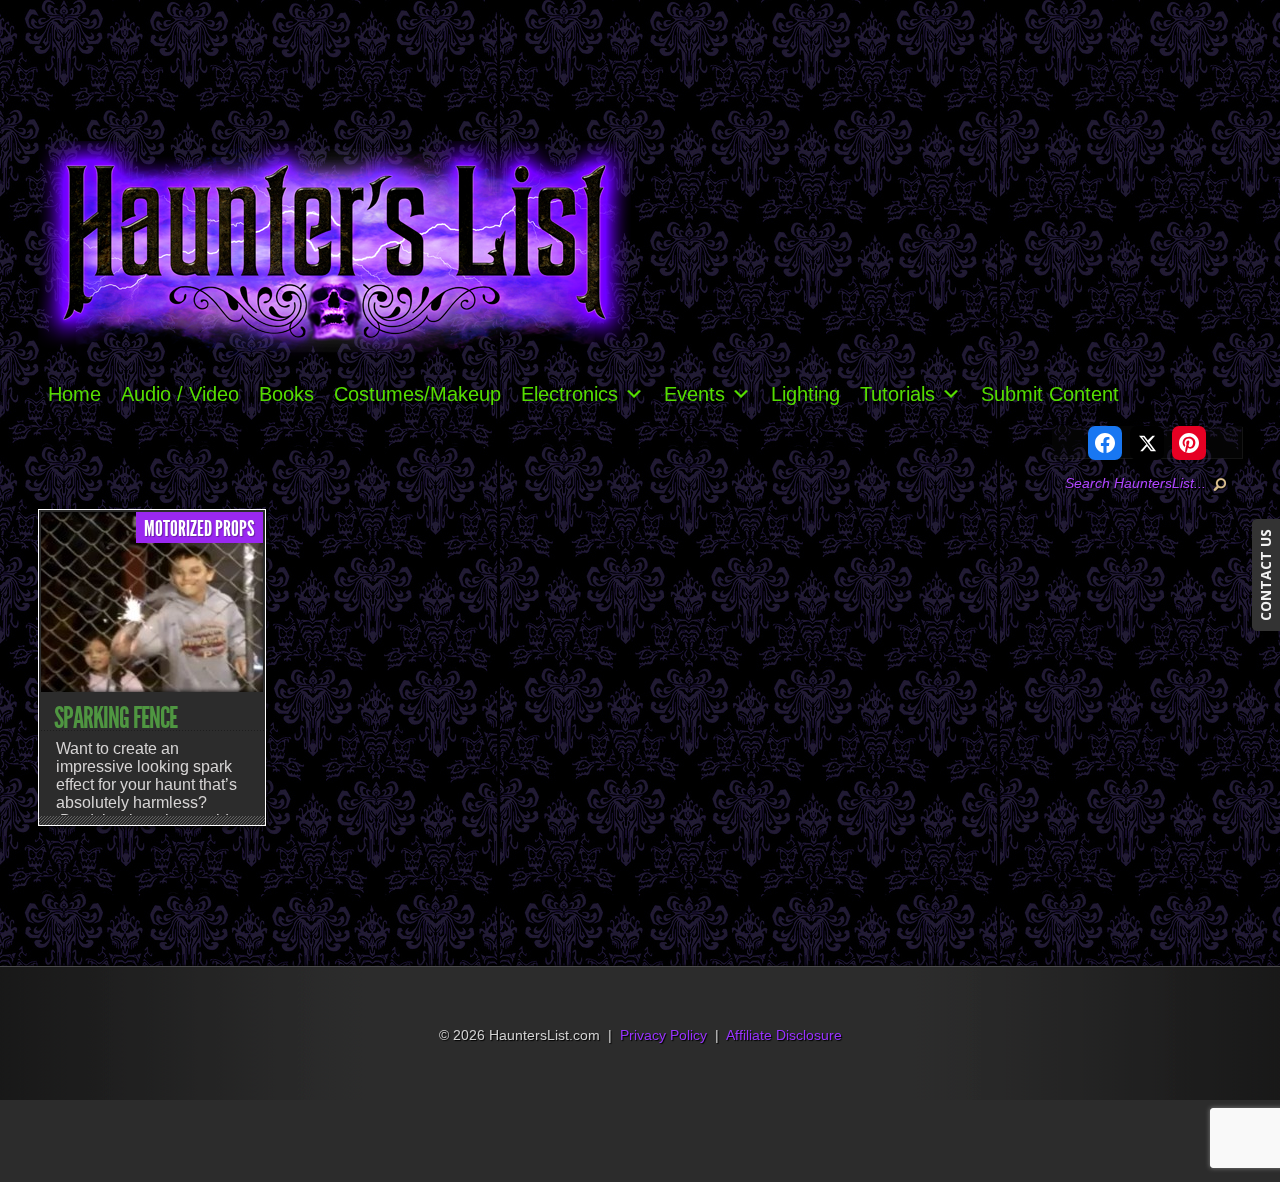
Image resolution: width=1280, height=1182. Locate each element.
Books (286, 394)
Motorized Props (199, 529)
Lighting (805, 394)
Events (694, 394)
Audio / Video (180, 394)
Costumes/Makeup (417, 394)
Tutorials (897, 394)
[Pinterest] (1189, 443)
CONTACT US (1265, 575)
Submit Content (1050, 394)
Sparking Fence (115, 718)
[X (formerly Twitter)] (1147, 443)
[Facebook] (1105, 443)
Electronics (569, 394)
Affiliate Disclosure (784, 1035)
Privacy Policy (663, 1035)
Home (74, 394)
